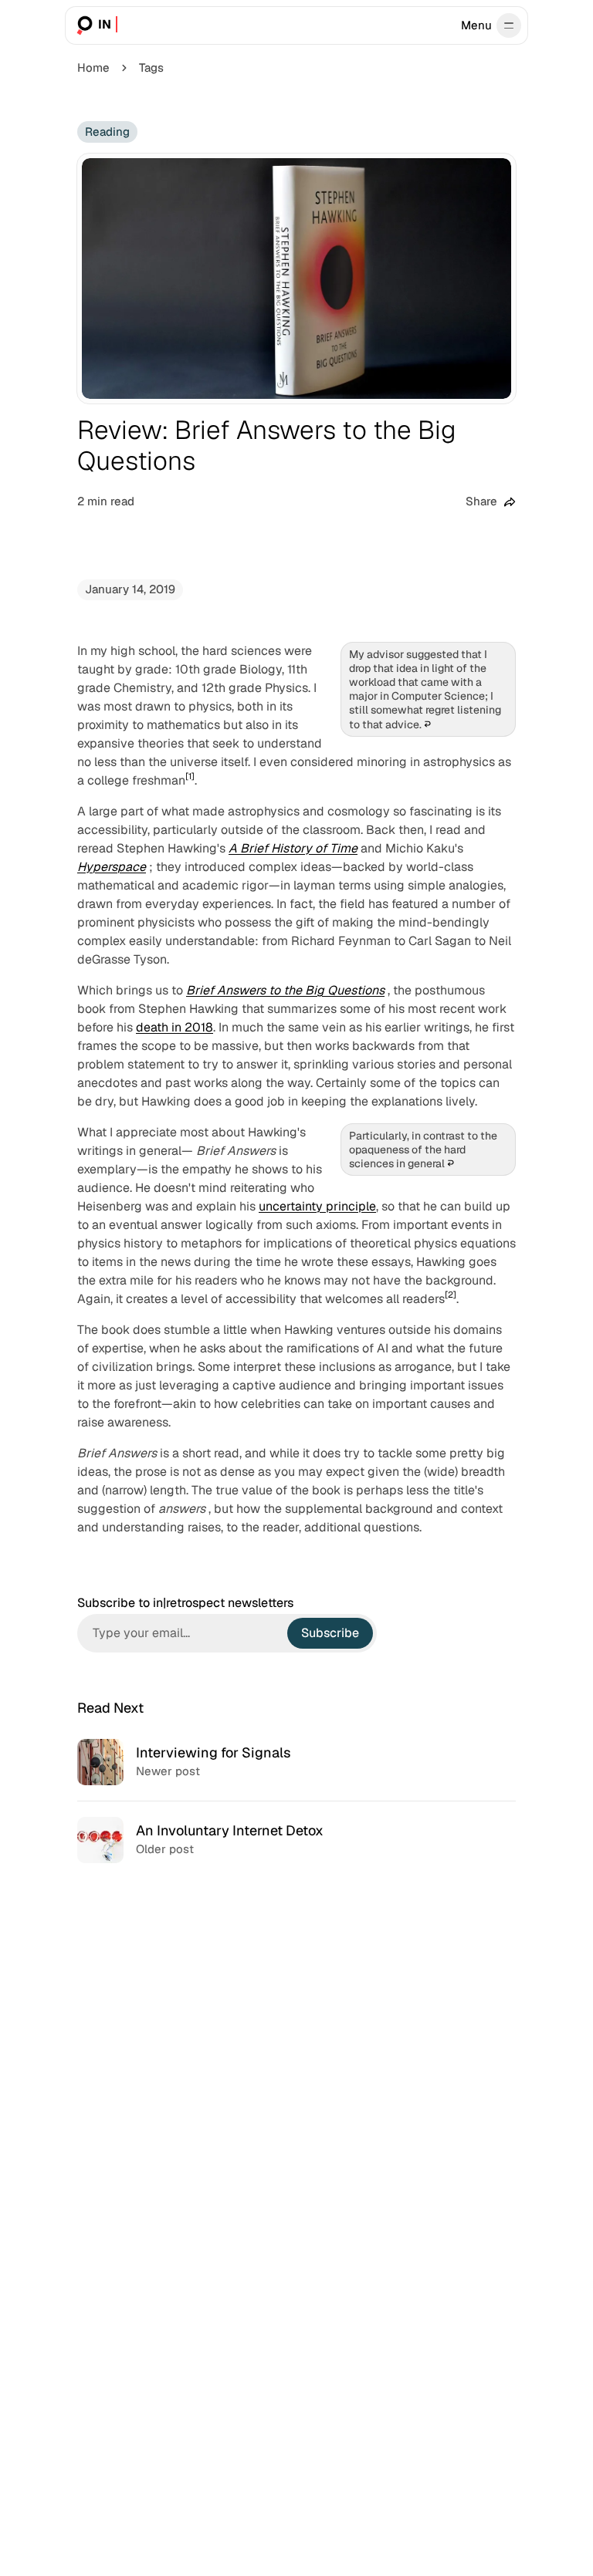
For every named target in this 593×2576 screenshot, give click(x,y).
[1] (190, 776)
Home (93, 68)
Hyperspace (112, 867)
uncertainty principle (317, 1206)
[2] (451, 1295)
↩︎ (427, 724)
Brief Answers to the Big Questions (285, 990)
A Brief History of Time (293, 848)
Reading (107, 132)
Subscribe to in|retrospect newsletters (185, 1603)
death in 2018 (175, 1027)
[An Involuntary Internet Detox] (296, 1840)
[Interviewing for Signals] (296, 1762)
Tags (151, 68)
